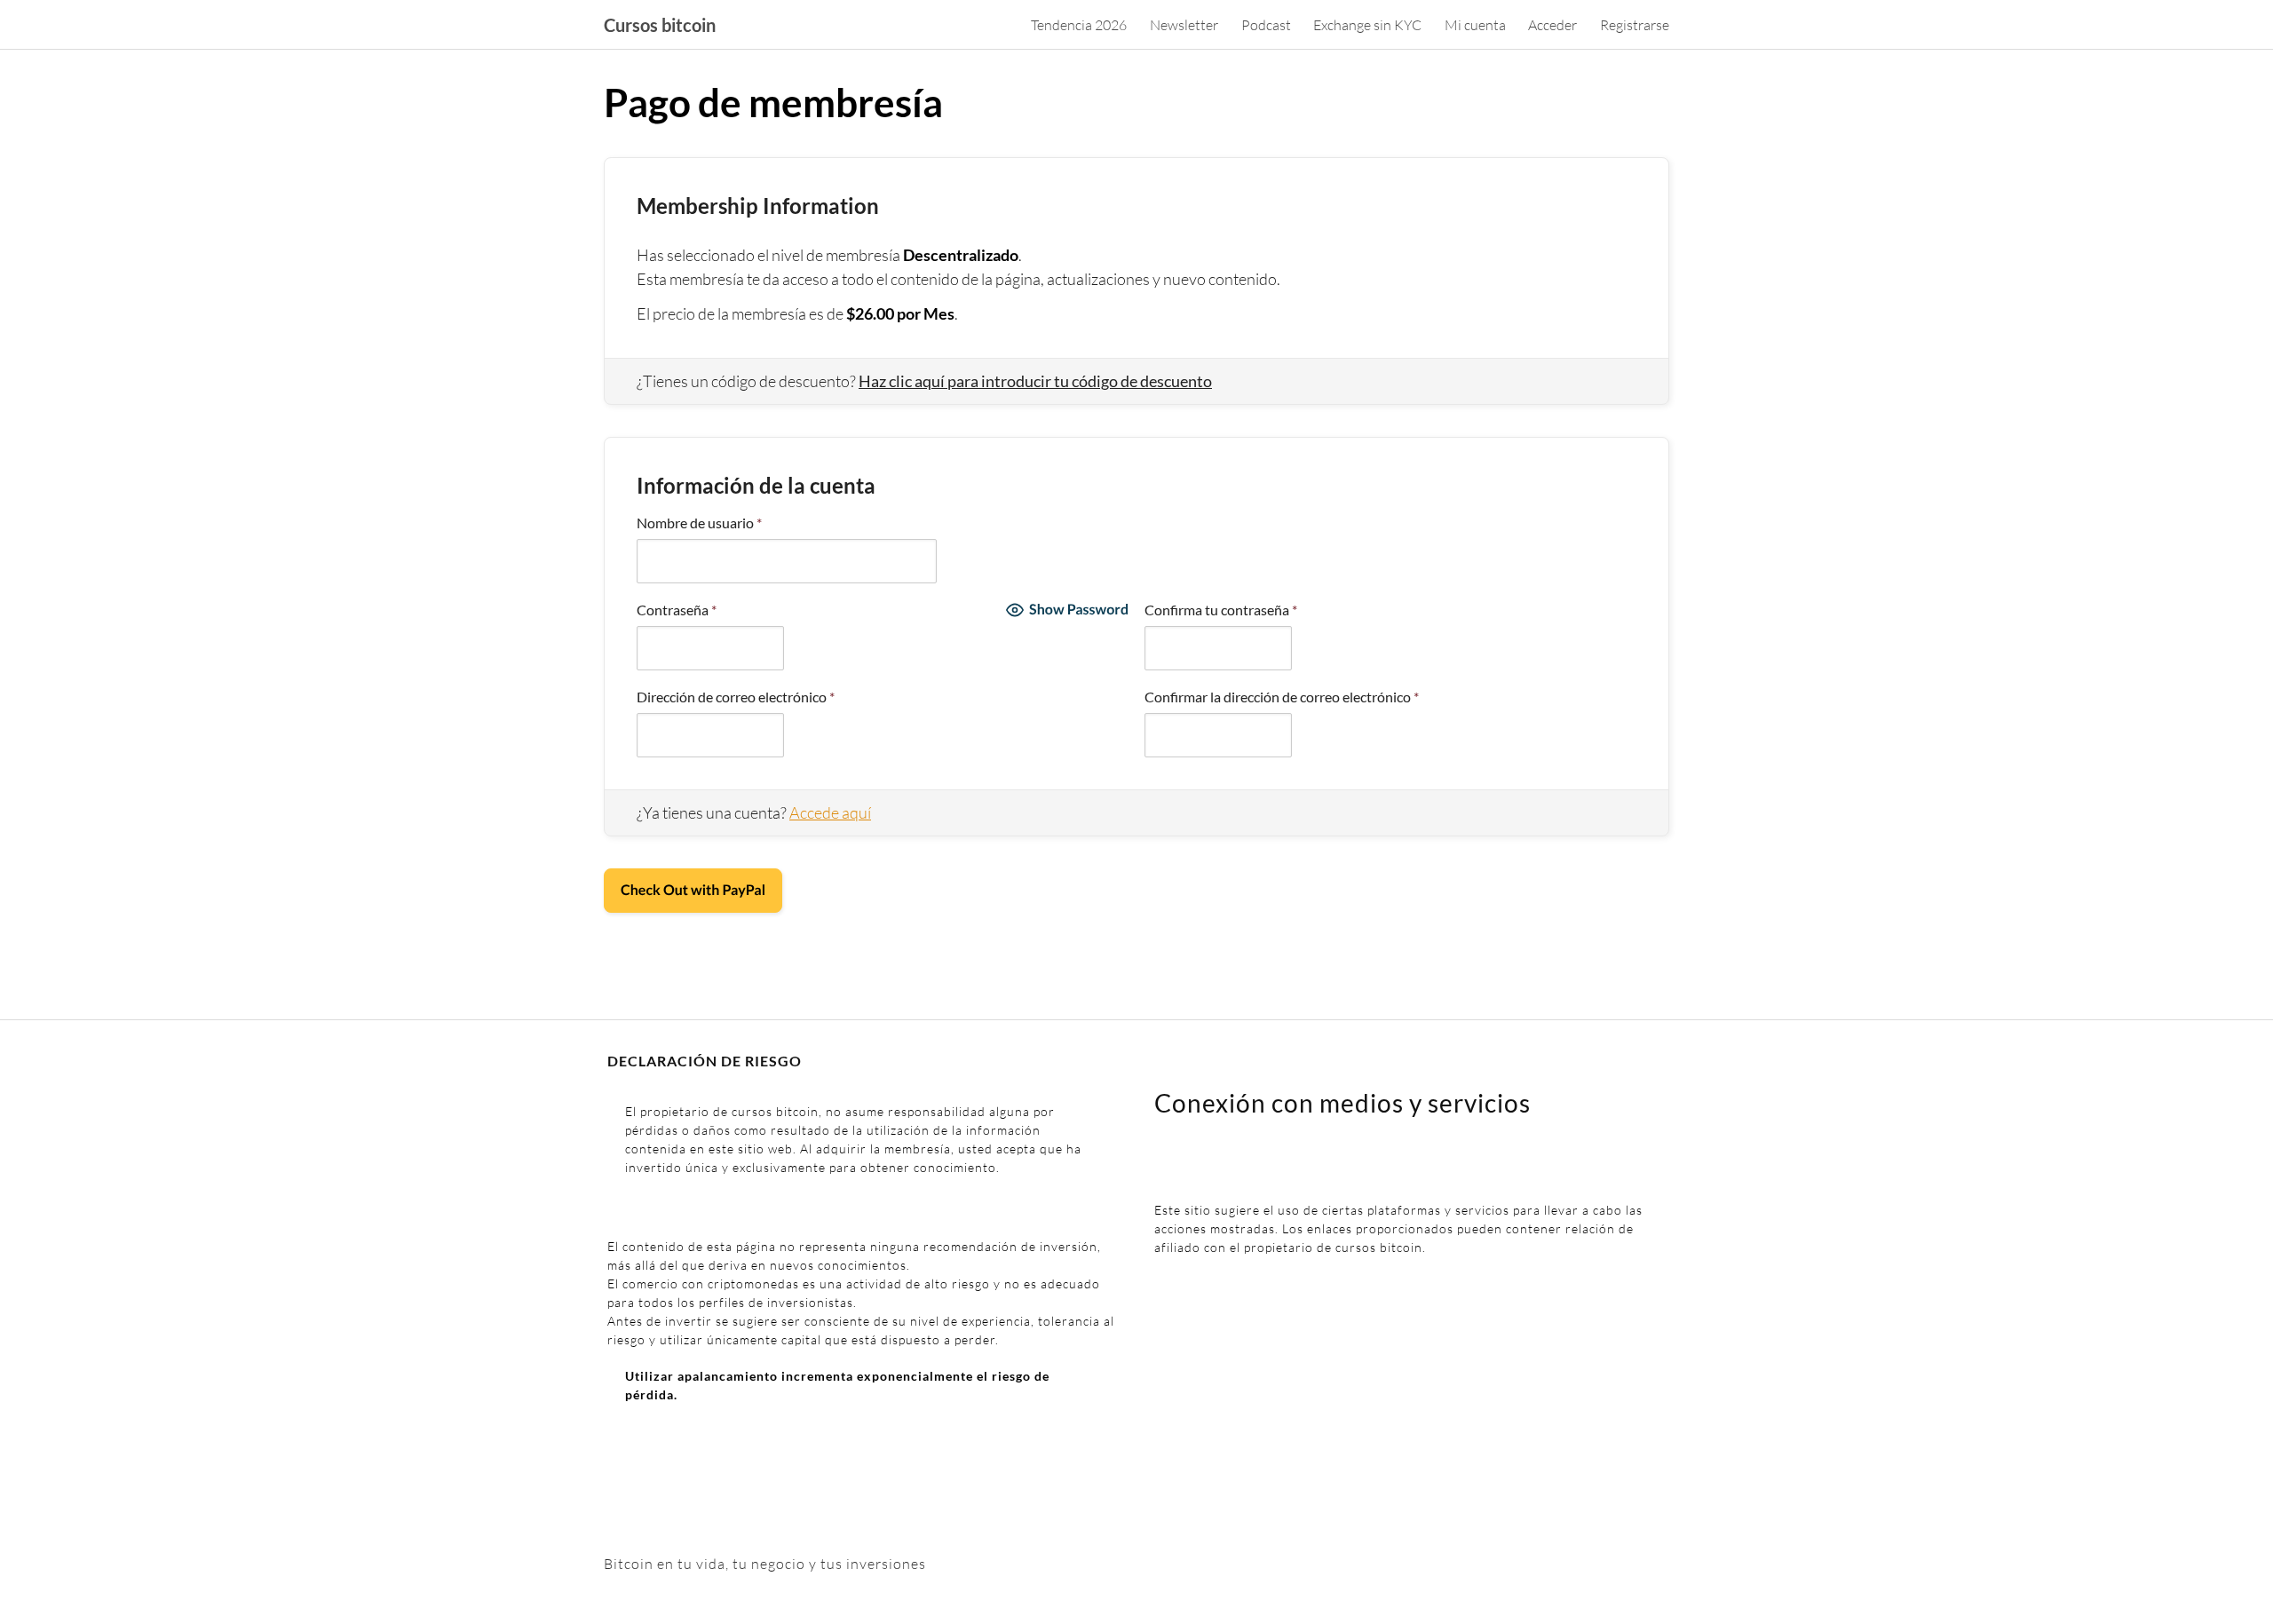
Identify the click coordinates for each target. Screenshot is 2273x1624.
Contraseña (677, 610)
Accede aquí (830, 812)
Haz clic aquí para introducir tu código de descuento (1035, 381)
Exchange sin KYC (1367, 25)
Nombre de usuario (699, 523)
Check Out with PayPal (693, 890)
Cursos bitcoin (660, 25)
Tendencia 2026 (1079, 25)
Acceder (1552, 25)
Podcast (1266, 25)
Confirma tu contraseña (1221, 610)
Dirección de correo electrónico (736, 697)
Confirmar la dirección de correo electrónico (1282, 697)
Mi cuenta (1475, 25)
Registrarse (1635, 25)
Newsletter (1184, 25)
